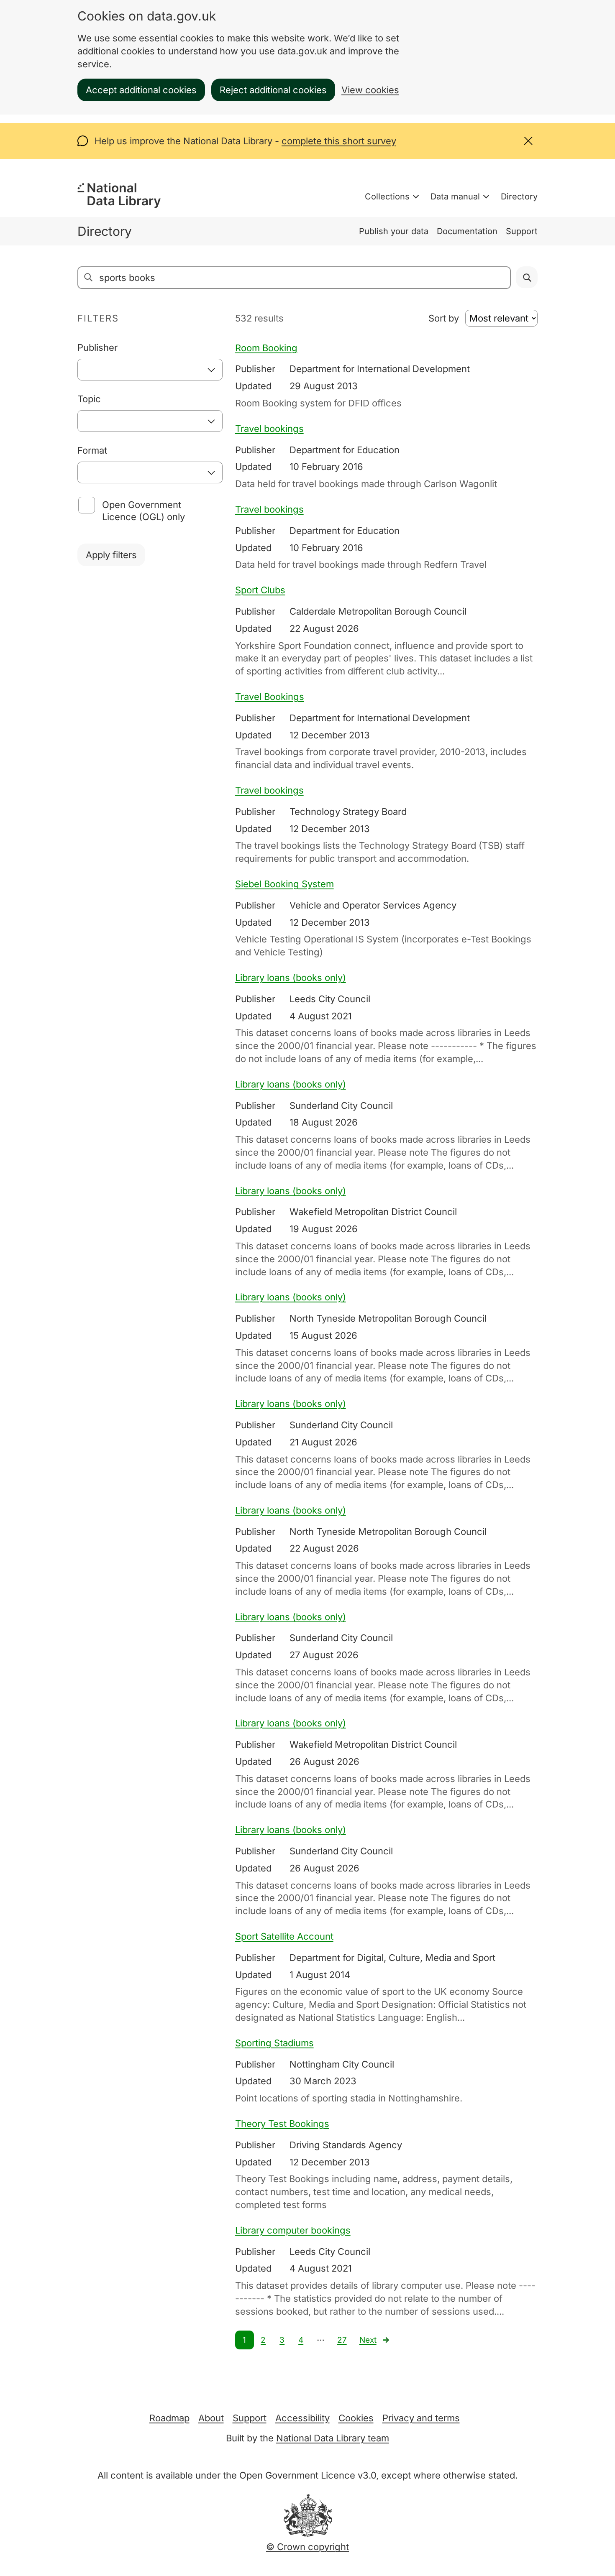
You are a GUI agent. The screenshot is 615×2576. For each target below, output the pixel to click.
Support (522, 231)
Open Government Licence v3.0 (308, 2475)
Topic (89, 399)
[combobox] (150, 370)
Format (92, 450)
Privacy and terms (421, 2418)
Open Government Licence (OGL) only (143, 511)
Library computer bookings (293, 2230)
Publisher (97, 347)
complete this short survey (339, 141)
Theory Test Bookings (282, 2124)
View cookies (370, 90)
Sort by (444, 318)
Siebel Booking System (284, 884)
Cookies (356, 2418)
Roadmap (169, 2418)
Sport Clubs (260, 590)
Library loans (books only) (291, 978)
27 (342, 2340)
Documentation (467, 231)
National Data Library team (333, 2438)
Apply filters (111, 555)
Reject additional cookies (273, 90)
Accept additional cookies (141, 90)
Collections (387, 197)
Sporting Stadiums (274, 2043)
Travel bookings (269, 429)
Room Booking (266, 348)
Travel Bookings (270, 697)
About (211, 2418)
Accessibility (302, 2418)
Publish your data (394, 231)
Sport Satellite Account (284, 1936)
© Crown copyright (307, 2547)
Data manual (455, 197)
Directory (519, 197)
